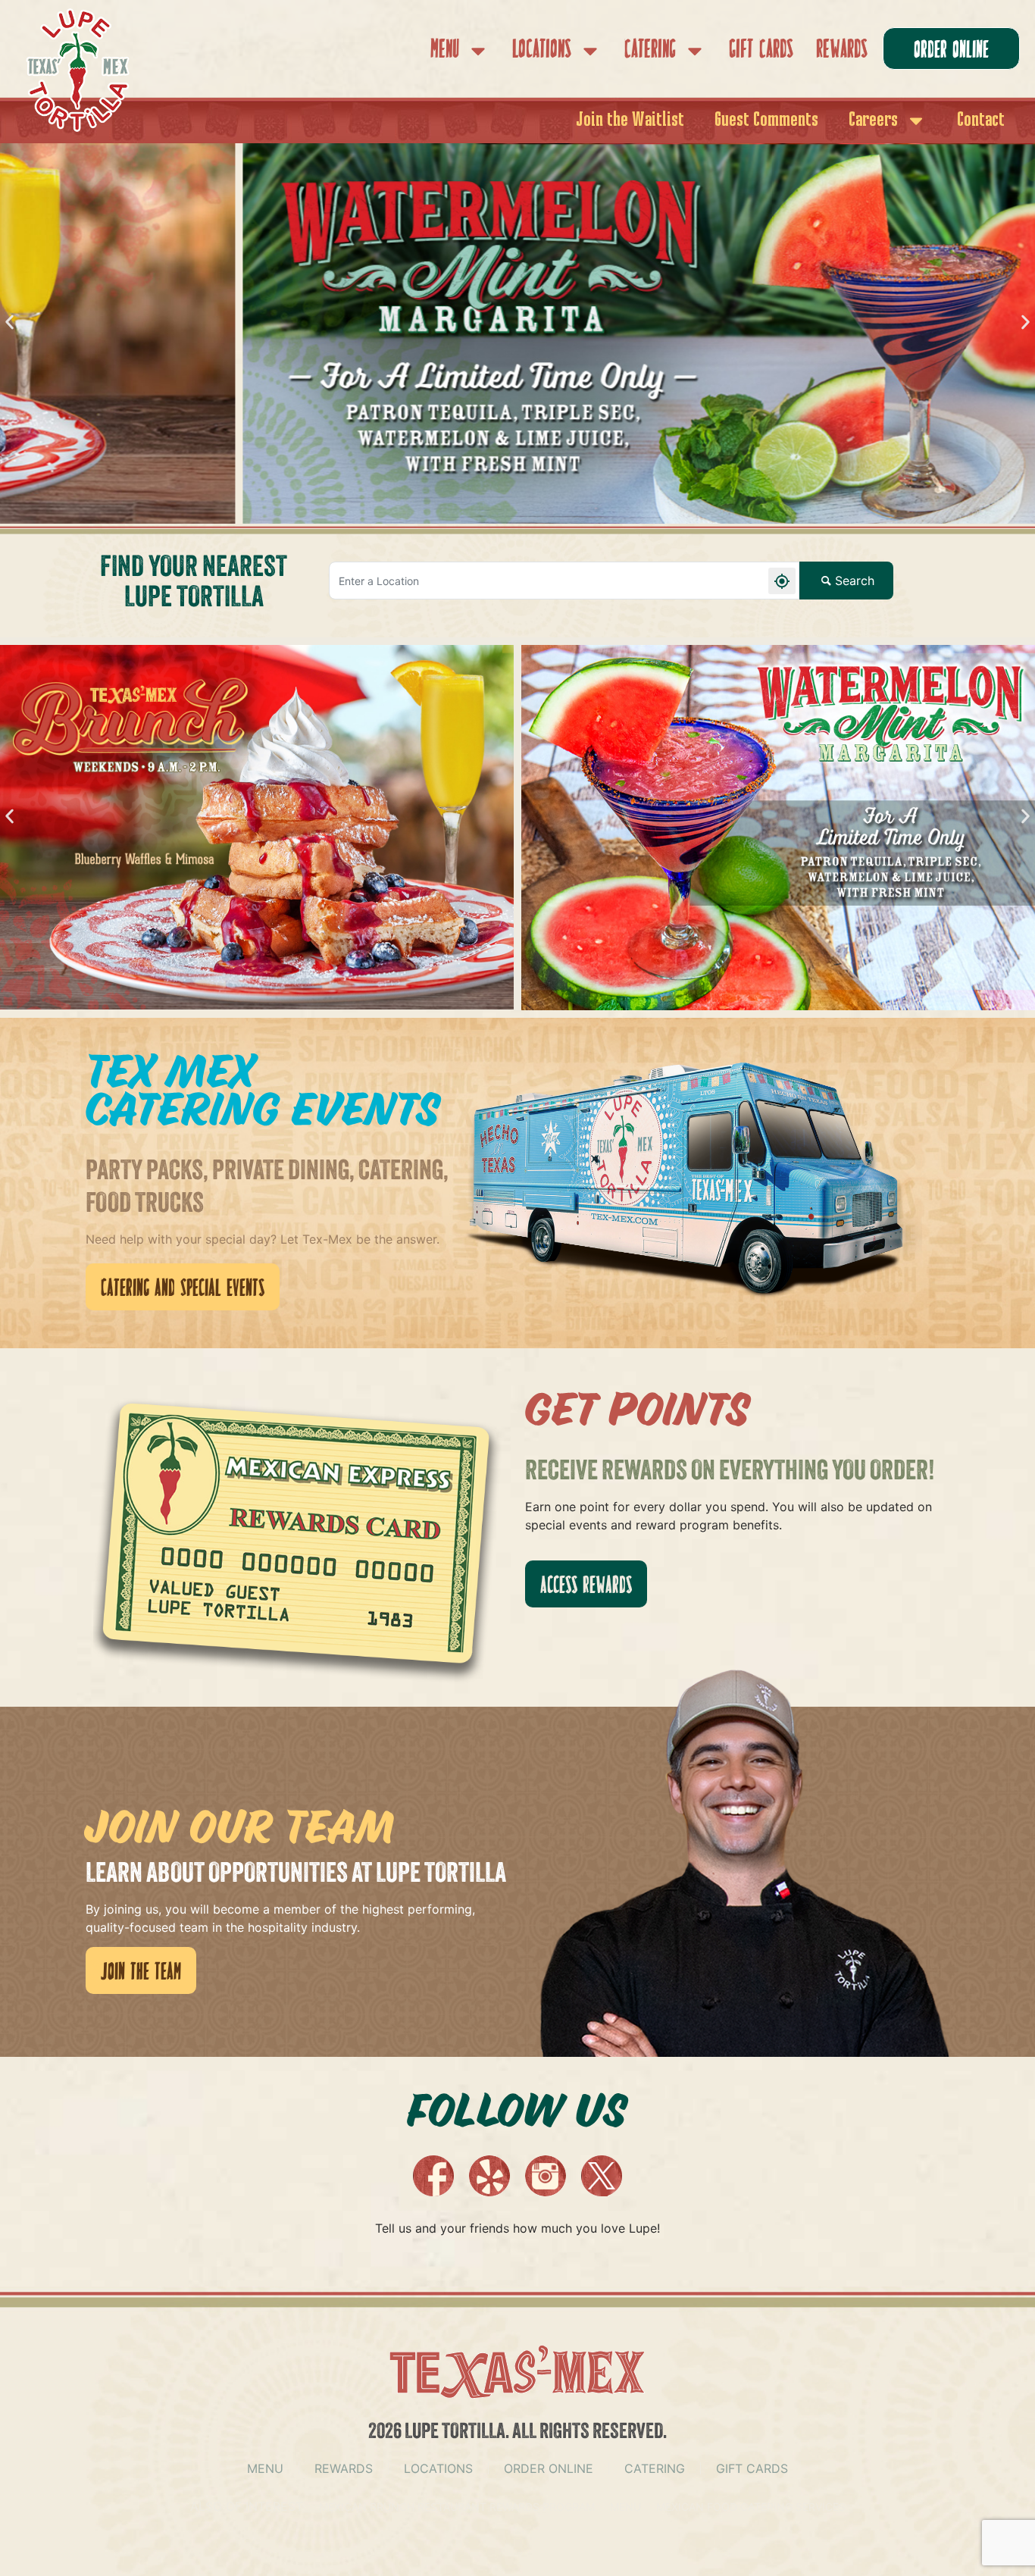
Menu (445, 50)
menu (265, 2468)
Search (855, 581)
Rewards (842, 50)
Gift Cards (761, 50)
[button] (9, 322)
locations (438, 2468)
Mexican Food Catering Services (751, 2507)
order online (549, 2468)
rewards (344, 2468)
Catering (650, 50)
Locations (542, 50)
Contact (981, 121)
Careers (873, 121)
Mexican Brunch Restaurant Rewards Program (457, 2507)
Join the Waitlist (630, 121)
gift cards (752, 2468)
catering (655, 2468)
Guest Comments (766, 121)
